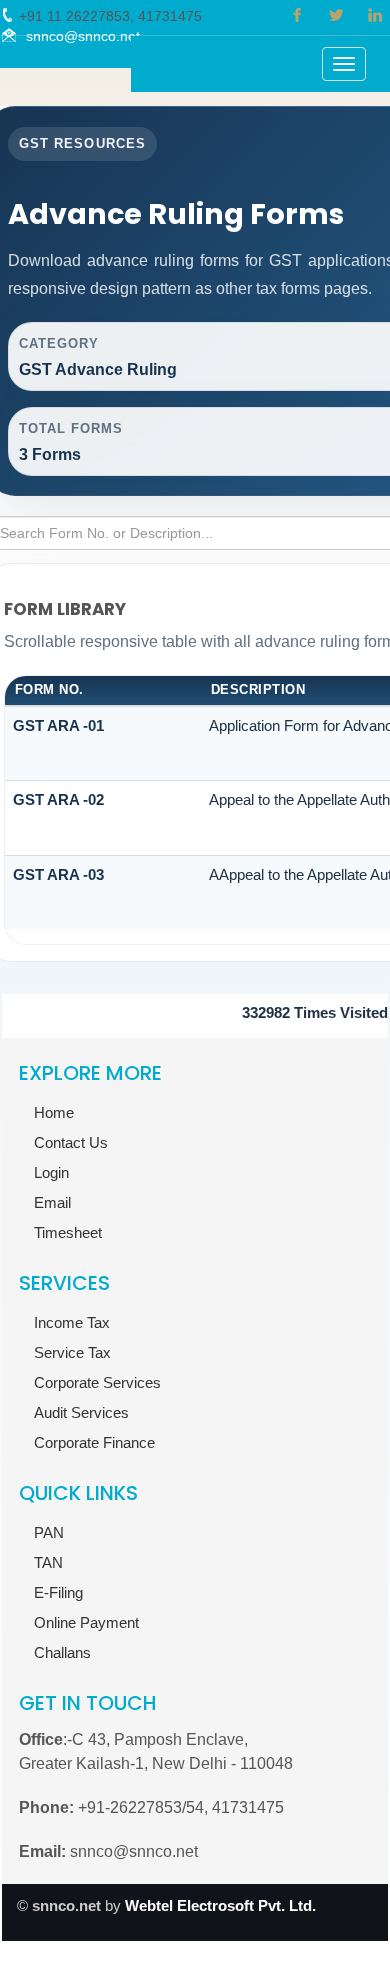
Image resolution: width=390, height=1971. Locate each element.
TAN (48, 1562)
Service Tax (72, 1352)
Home (54, 1112)
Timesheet (68, 1232)
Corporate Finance (94, 1442)
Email (52, 1202)
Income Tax (72, 1322)
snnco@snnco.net (83, 36)
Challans (62, 1652)
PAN (49, 1532)
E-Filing (58, 1592)
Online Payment (86, 1622)
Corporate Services (97, 1382)
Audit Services (81, 1412)
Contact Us (71, 1142)
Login (51, 1172)
